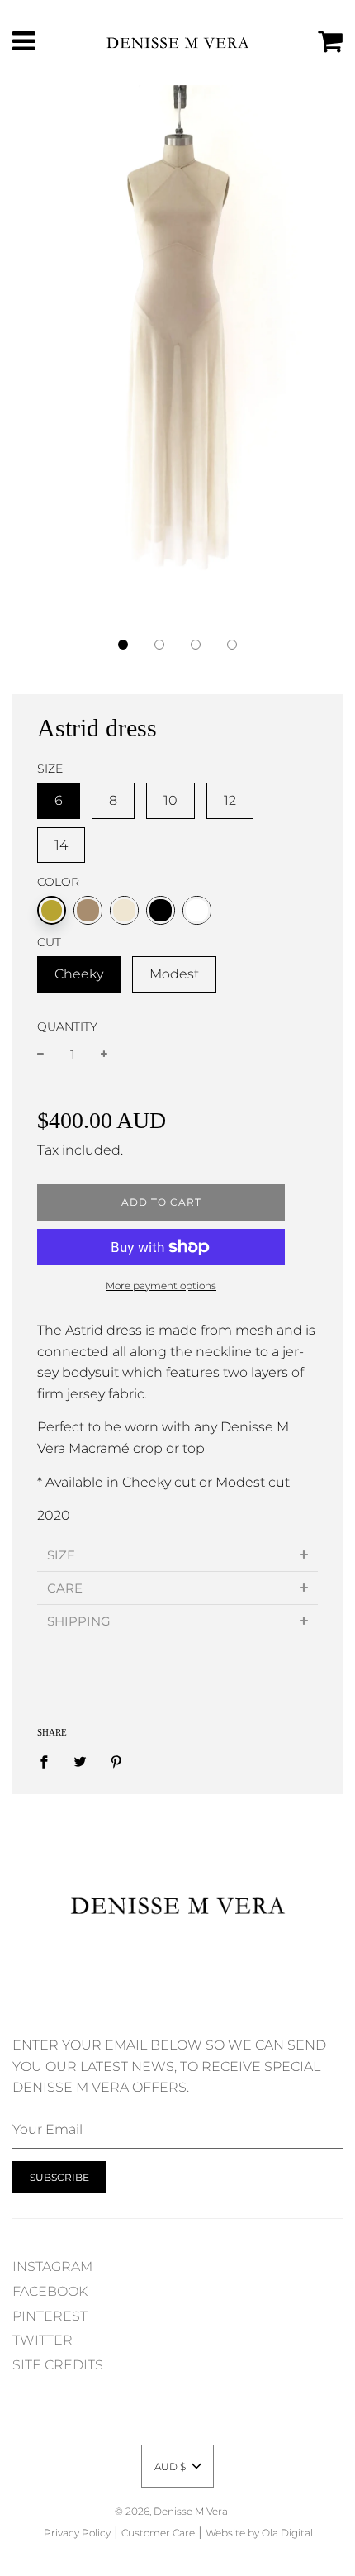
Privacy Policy (77, 2533)
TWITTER (43, 2340)
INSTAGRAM (52, 2266)
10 (170, 800)
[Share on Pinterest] (116, 1761)
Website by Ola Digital (259, 2533)
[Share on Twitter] (80, 1761)
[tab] (177, 1555)
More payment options (161, 1286)
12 (230, 800)
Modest (174, 974)
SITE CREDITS (58, 2365)
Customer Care (158, 2533)
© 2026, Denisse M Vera (171, 2511)
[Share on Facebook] (49, 1761)
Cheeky (79, 974)
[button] (123, 645)
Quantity (67, 1026)
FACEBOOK (50, 2291)
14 (61, 845)
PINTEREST (50, 2316)
